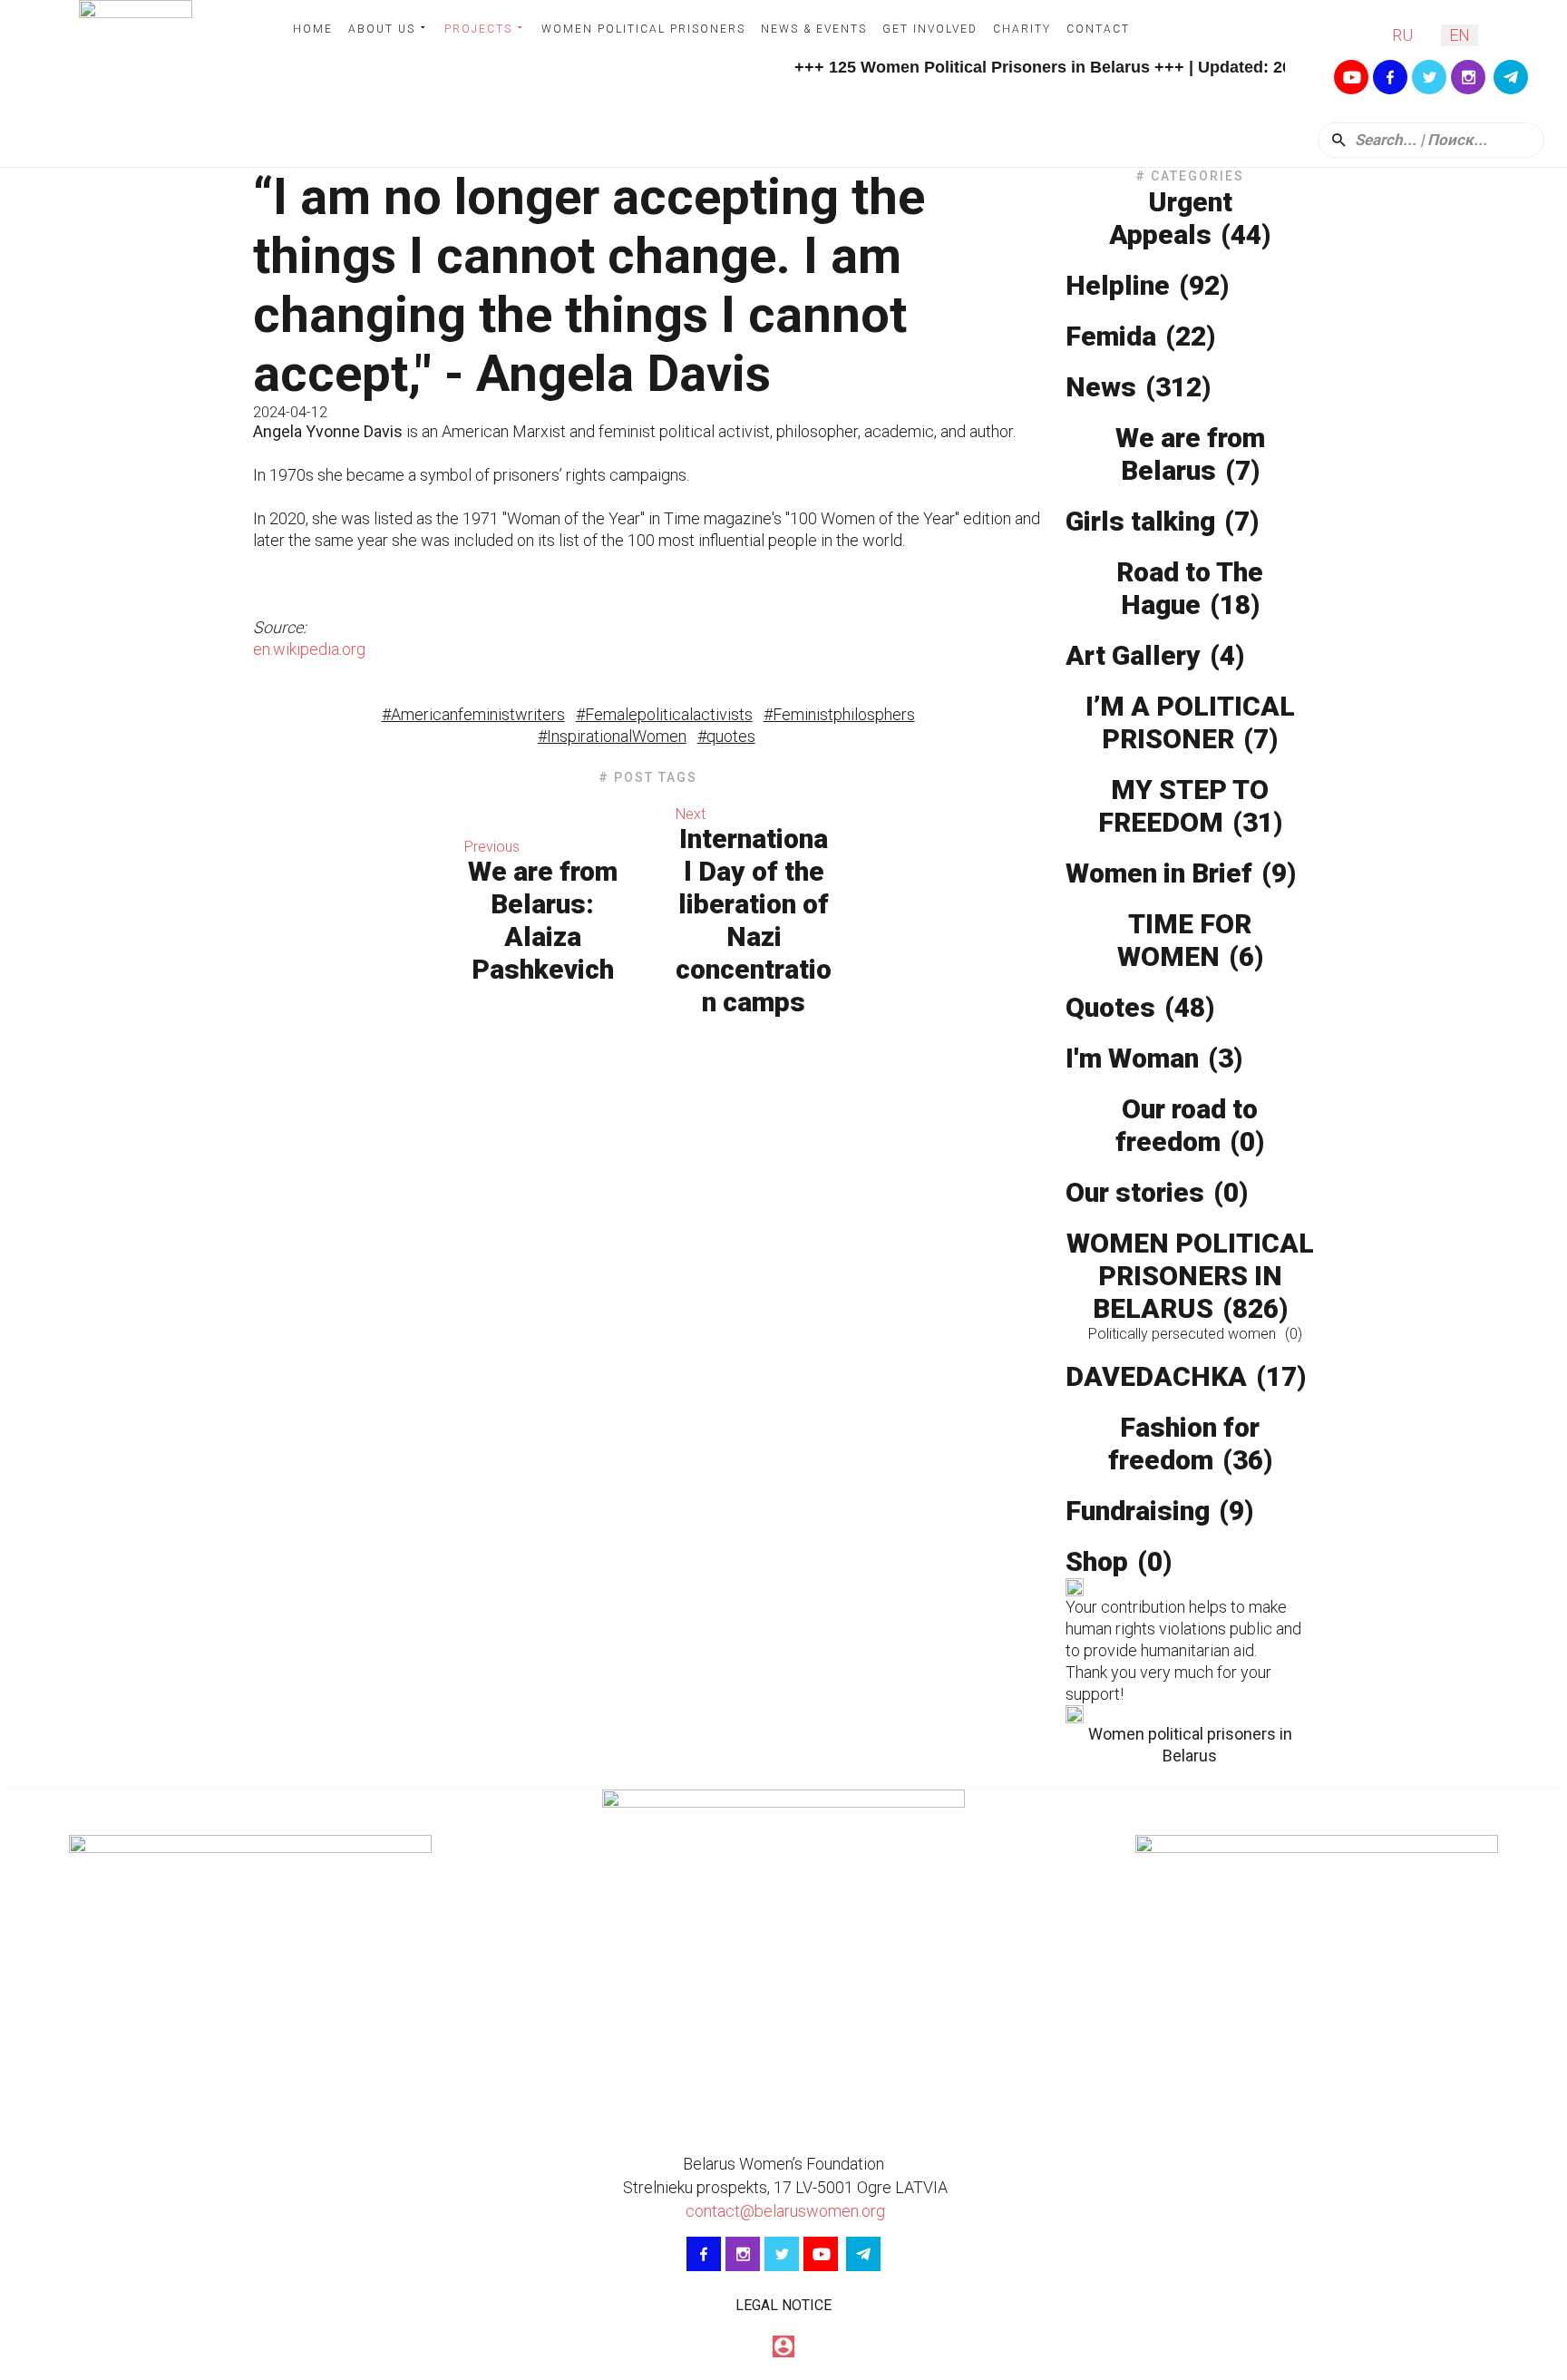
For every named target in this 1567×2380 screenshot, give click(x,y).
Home (313, 29)
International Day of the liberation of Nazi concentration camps (754, 920)
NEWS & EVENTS (814, 29)
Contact (1098, 29)
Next (691, 814)
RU (1402, 35)
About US (382, 29)
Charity (1022, 29)
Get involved (930, 29)
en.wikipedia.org (309, 649)
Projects (478, 29)
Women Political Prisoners (643, 29)
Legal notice (783, 2305)
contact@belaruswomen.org (783, 2211)
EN (1460, 35)
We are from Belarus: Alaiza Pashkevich (543, 920)
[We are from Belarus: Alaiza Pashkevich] (350, 912)
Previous (492, 847)
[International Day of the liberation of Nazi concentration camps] (946, 912)
